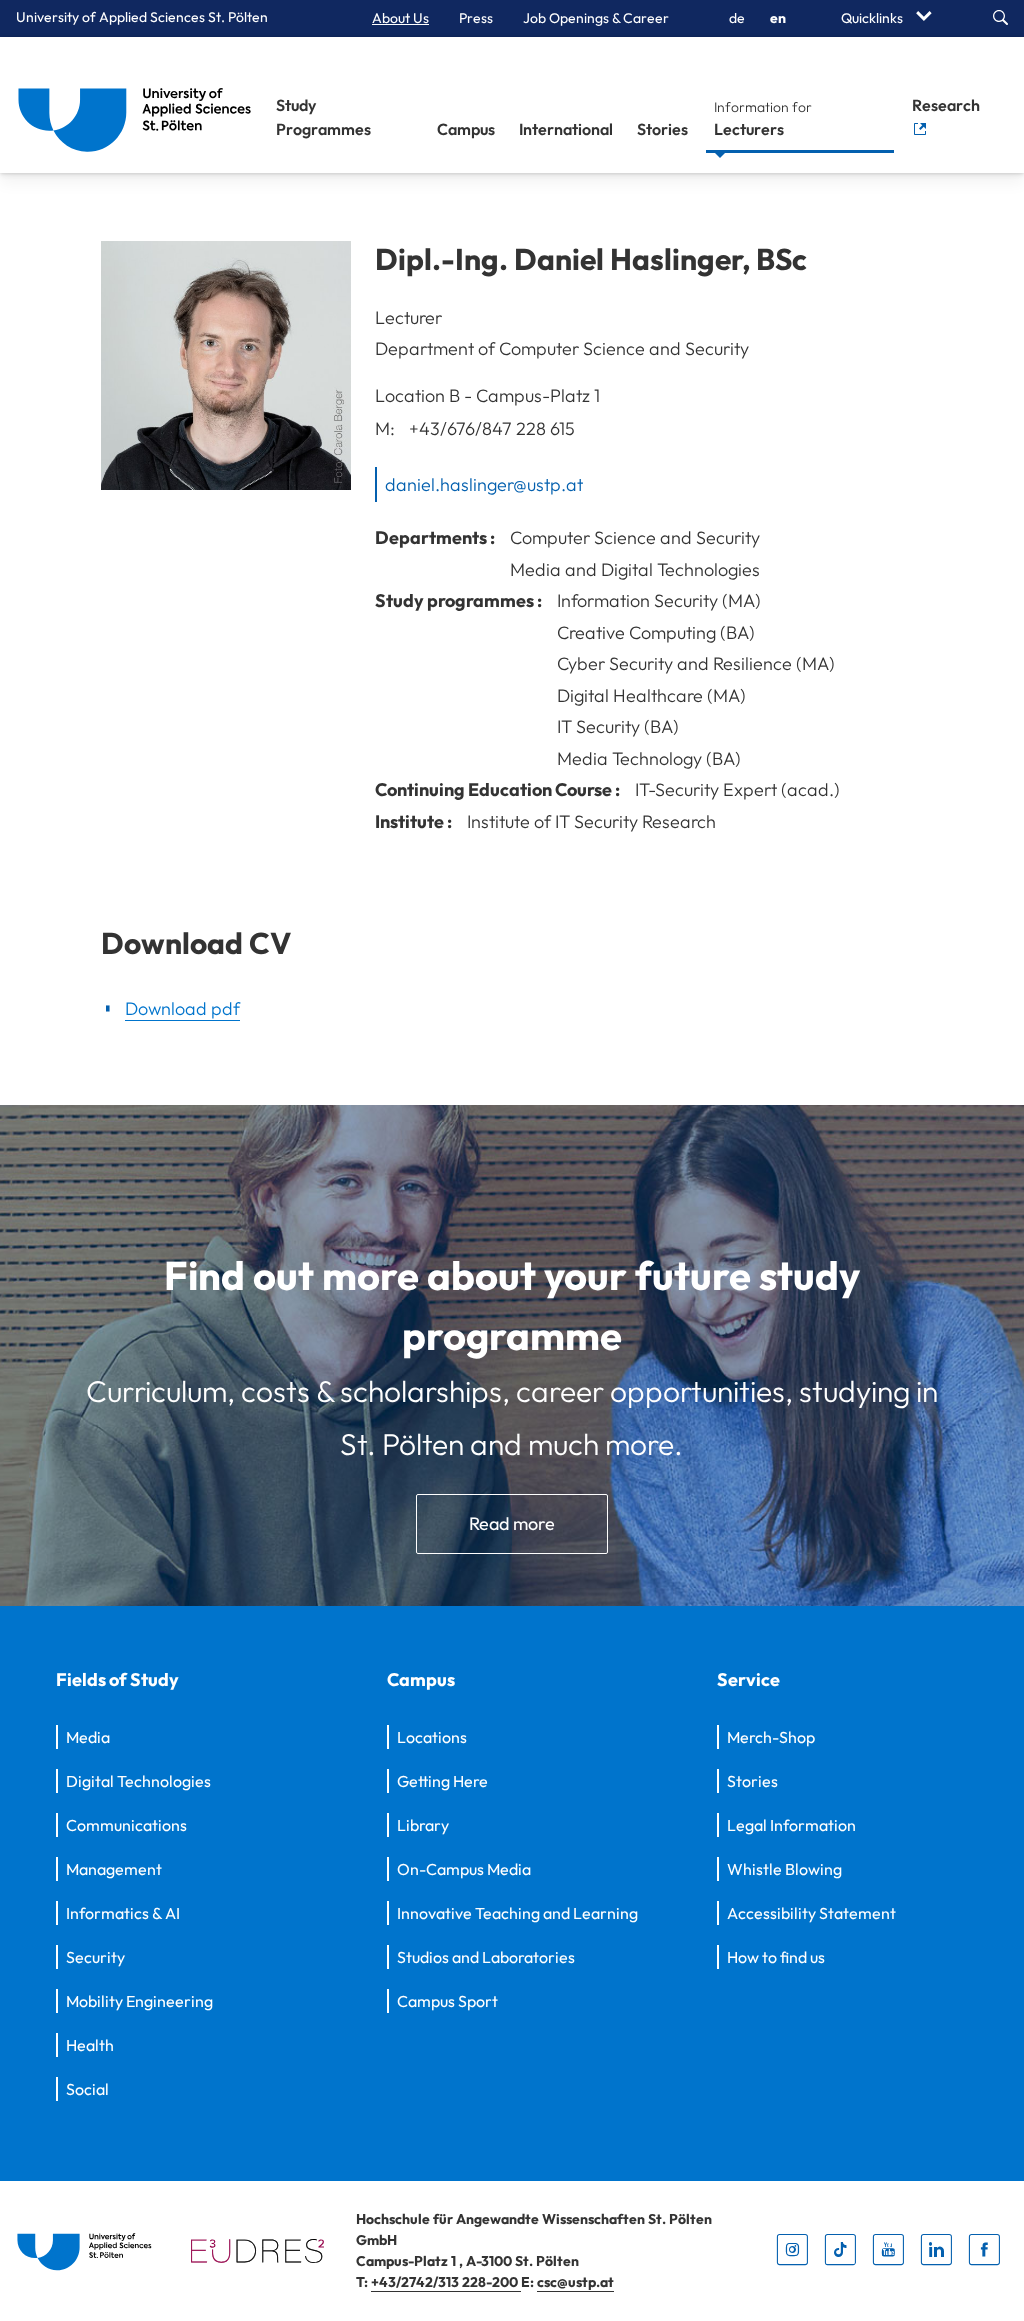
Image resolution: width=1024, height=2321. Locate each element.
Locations (432, 1737)
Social (87, 2089)
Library (423, 1825)
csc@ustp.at (575, 2282)
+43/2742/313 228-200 (446, 2282)
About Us (400, 18)
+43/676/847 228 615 (492, 428)
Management (114, 1869)
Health (90, 2045)
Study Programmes (323, 117)
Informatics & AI (123, 1913)
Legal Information (791, 1825)
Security (95, 1957)
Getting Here (442, 1781)
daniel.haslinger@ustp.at (484, 483)
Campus (466, 129)
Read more (512, 1523)
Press (476, 18)
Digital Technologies (138, 1781)
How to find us (776, 1957)
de (737, 18)
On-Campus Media (464, 1869)
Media (88, 1737)
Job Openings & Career (596, 18)
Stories (662, 129)
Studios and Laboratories (486, 1957)
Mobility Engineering (139, 2001)
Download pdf (182, 1008)
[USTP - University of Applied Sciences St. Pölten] (140, 105)
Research (946, 105)
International (566, 129)
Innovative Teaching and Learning (517, 1913)
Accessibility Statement (811, 1913)
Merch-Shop (771, 1737)
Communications (126, 1825)
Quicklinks (873, 18)
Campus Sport (447, 2001)
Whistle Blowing (784, 1869)
